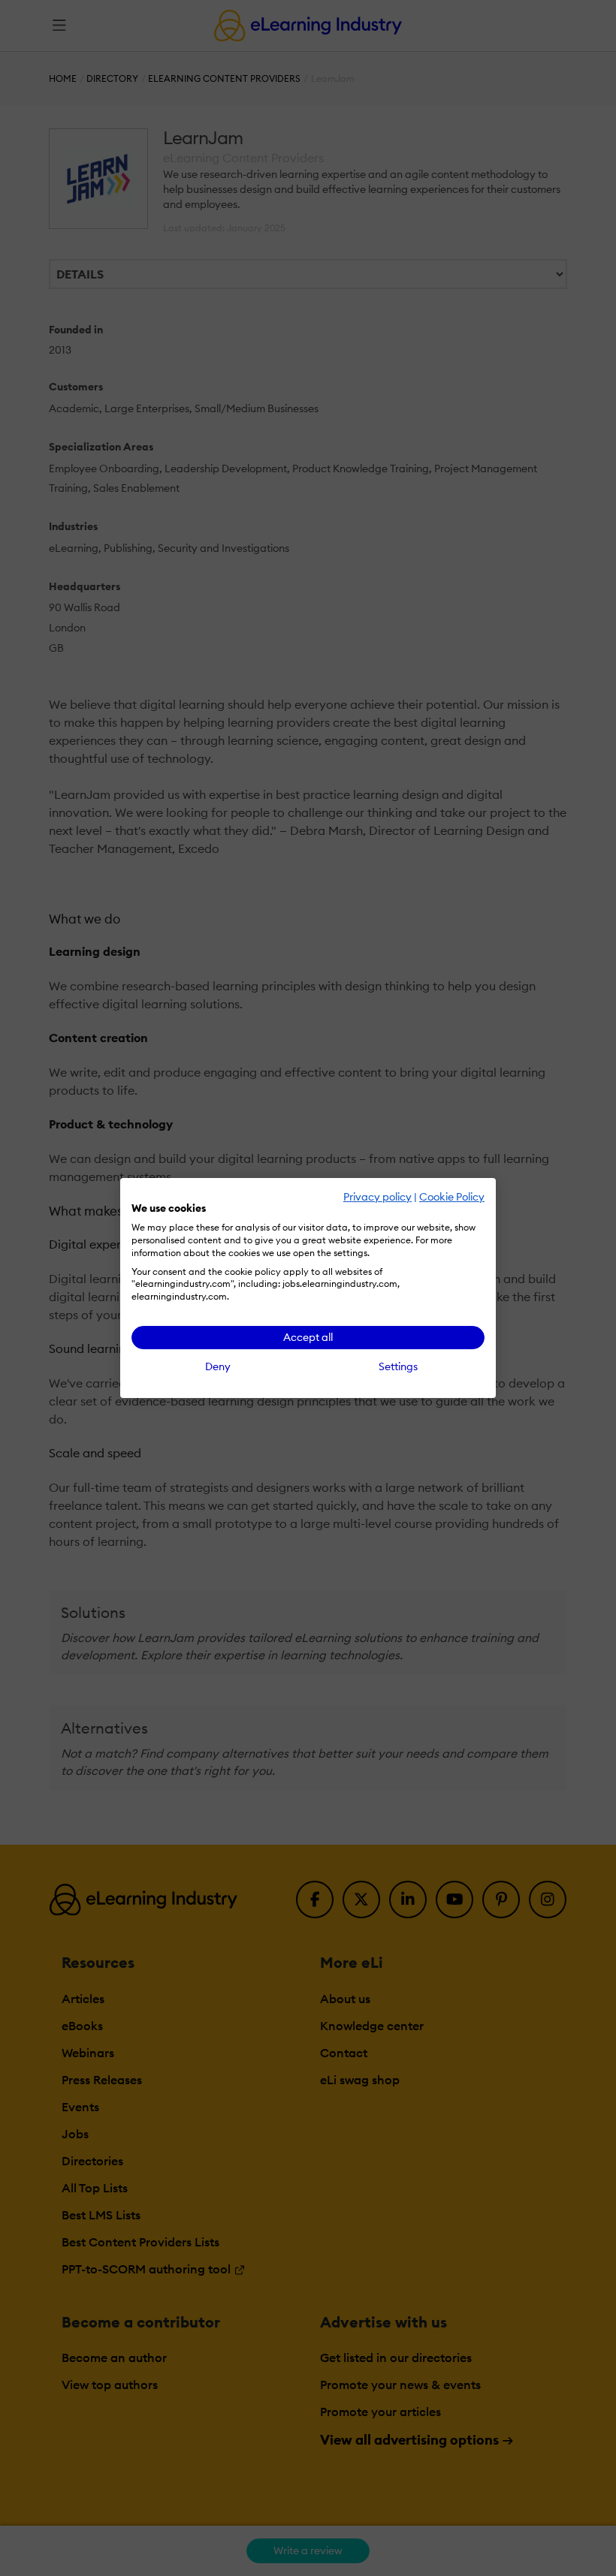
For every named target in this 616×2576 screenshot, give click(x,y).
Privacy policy (377, 1197)
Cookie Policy (452, 1197)
